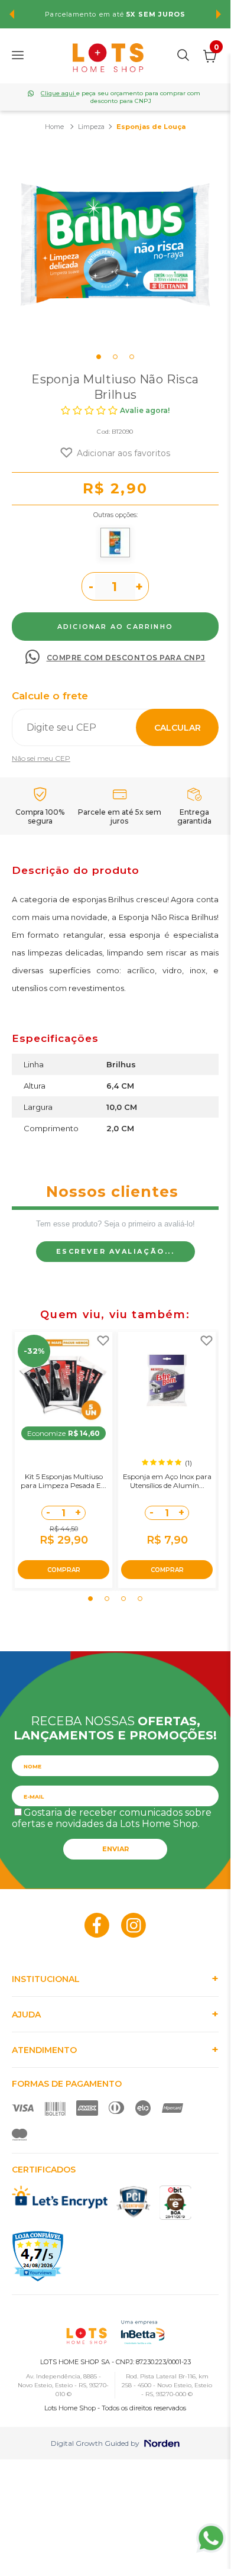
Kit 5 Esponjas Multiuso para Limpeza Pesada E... (64, 1481)
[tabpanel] (115, 246)
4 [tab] (140, 1599)
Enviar (115, 1849)
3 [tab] (132, 357)
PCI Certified (134, 2202)
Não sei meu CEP (41, 758)
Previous (12, 14)
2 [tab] (115, 357)
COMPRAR (64, 1570)
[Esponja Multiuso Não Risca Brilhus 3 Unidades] (115, 543)
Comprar (115, 627)
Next (219, 14)
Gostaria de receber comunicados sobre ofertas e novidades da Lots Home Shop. (112, 1818)
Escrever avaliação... (115, 1251)
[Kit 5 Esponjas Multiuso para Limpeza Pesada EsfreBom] (64, 1381)
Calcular (178, 728)
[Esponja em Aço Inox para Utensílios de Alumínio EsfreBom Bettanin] (167, 1381)
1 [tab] (99, 357)
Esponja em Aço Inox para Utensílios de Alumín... (167, 1481)
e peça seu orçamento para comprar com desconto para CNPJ (121, 97)
